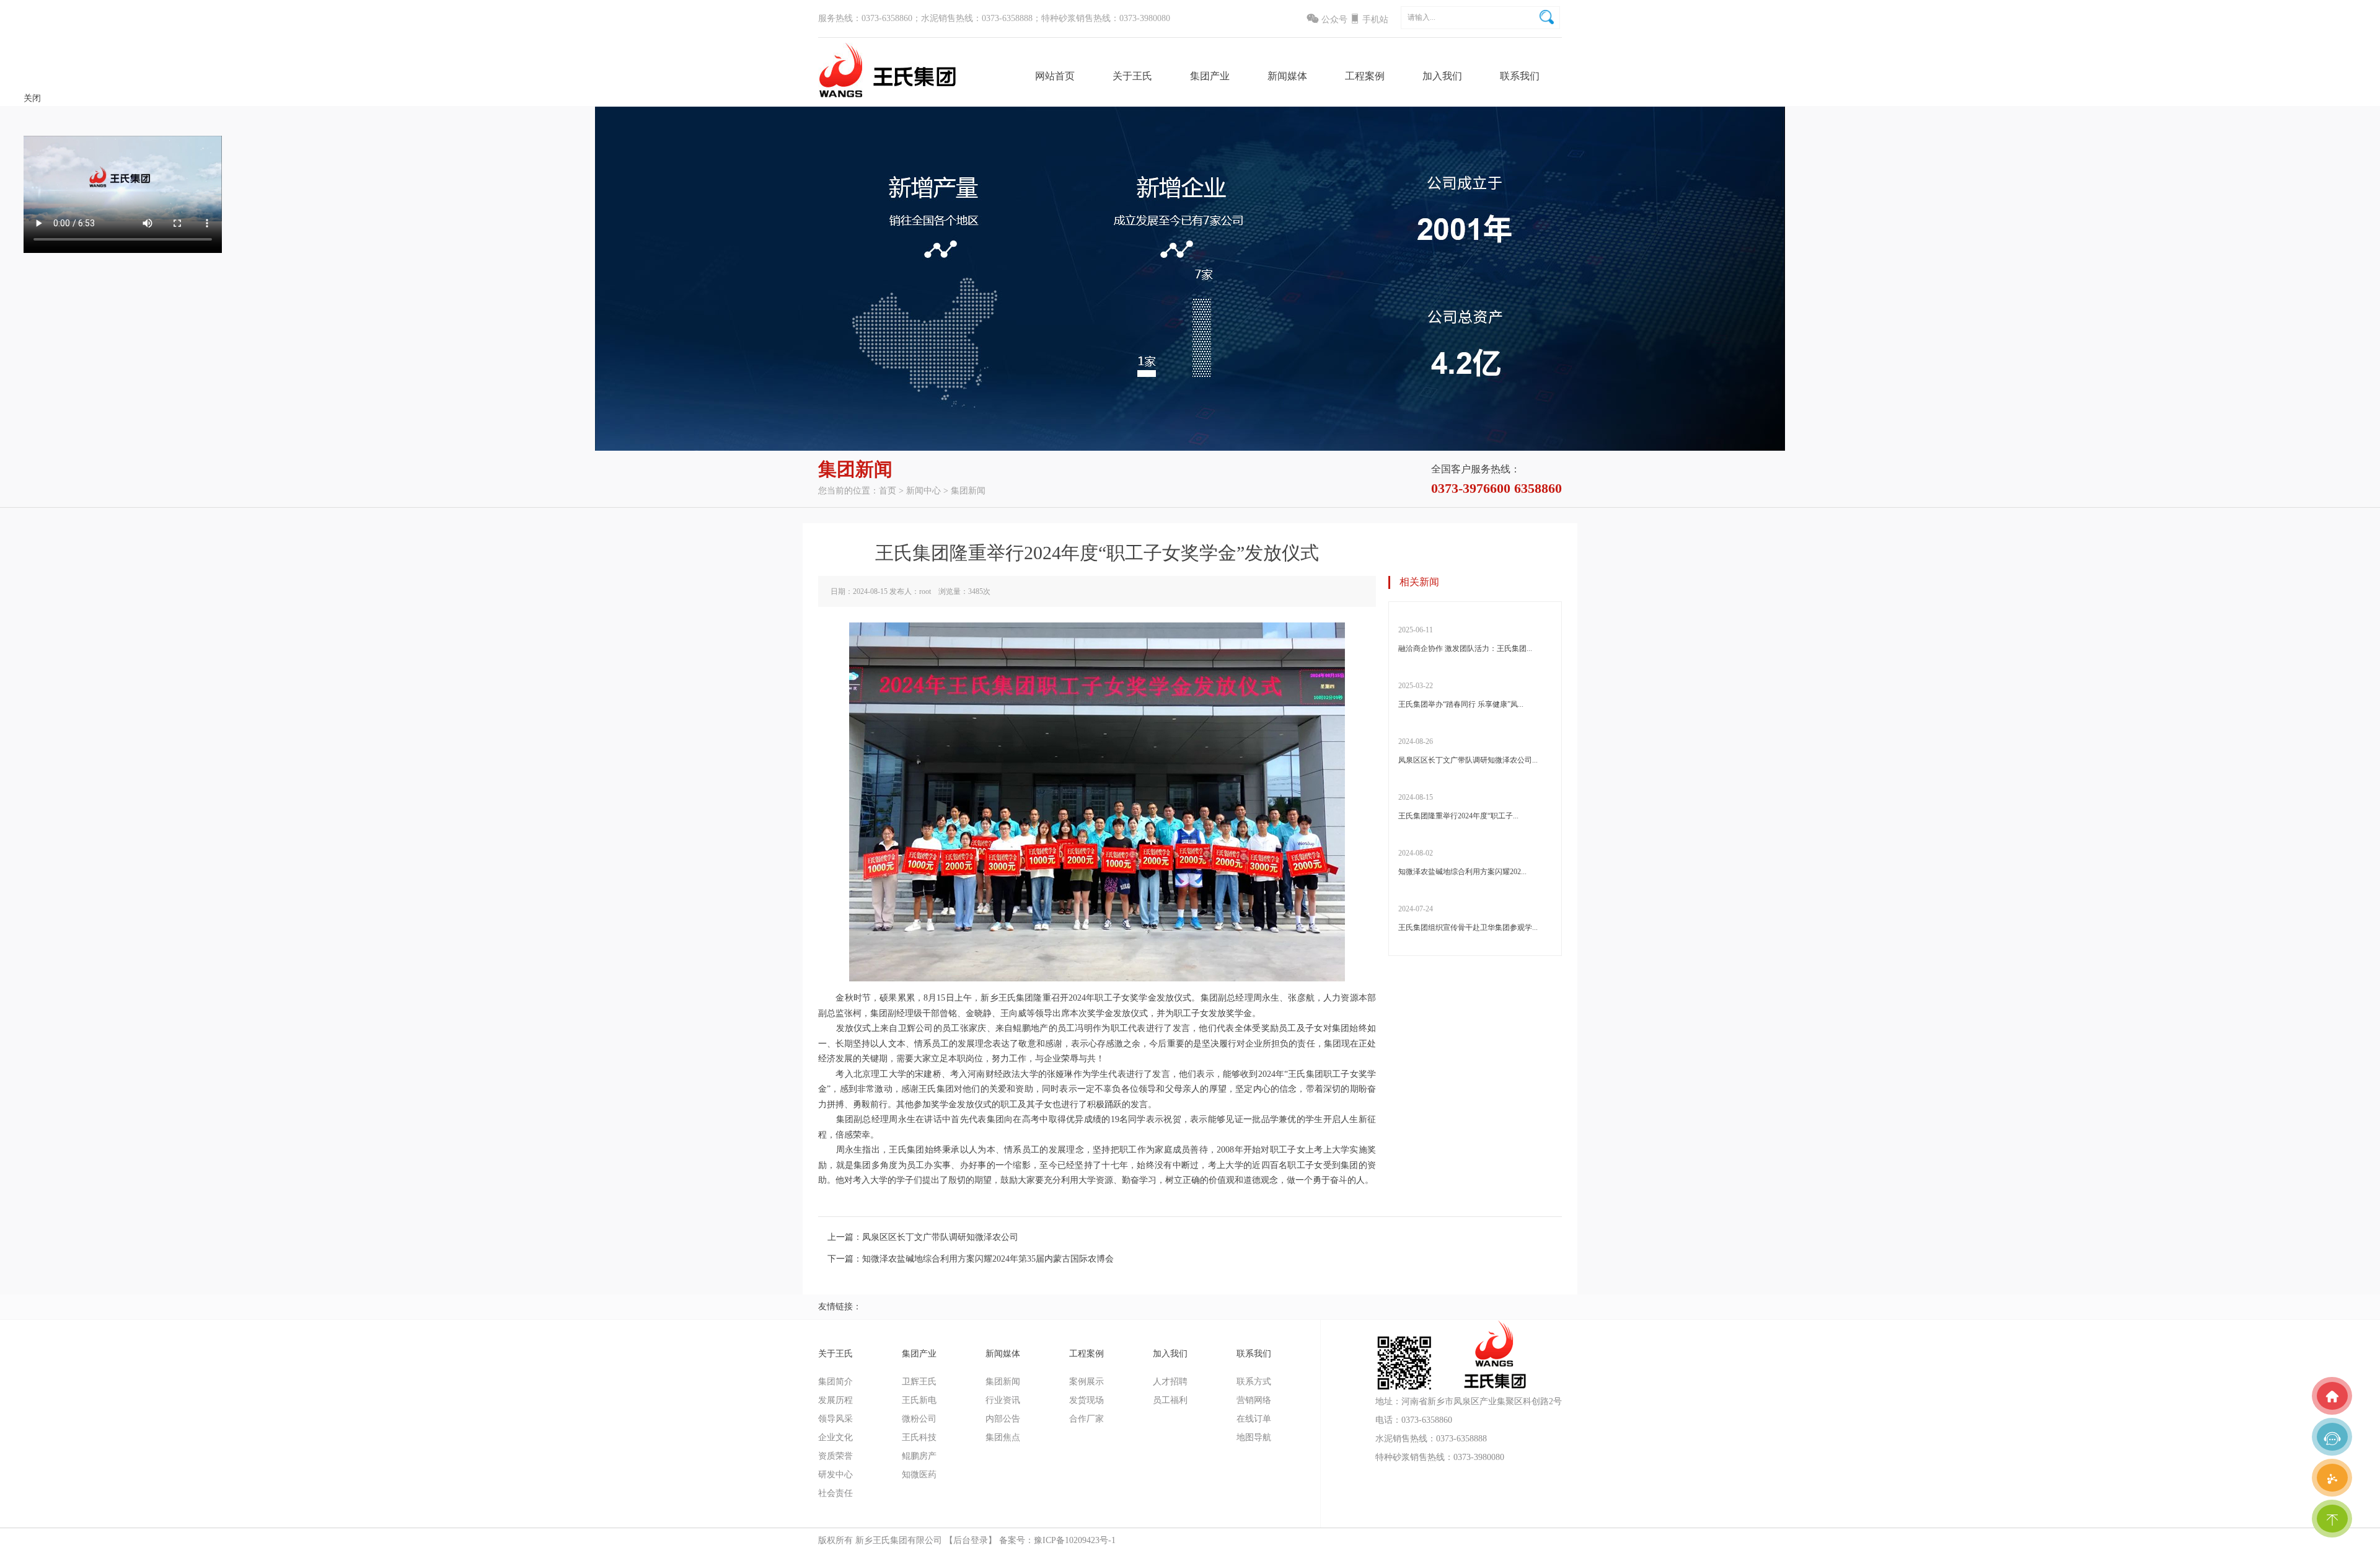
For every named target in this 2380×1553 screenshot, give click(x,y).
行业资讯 (1237, 153)
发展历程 (835, 1400)
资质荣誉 (835, 1456)
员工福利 (1443, 153)
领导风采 (835, 1419)
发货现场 (1366, 153)
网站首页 (1055, 76)
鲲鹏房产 (1160, 228)
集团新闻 (1237, 129)
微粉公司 (1160, 178)
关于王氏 (1132, 76)
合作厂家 (1366, 178)
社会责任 (835, 1493)
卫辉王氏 (1160, 129)
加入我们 (1442, 76)
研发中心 (835, 1475)
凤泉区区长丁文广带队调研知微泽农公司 (940, 1237)
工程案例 (1365, 76)
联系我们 (1520, 76)
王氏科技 (1160, 203)
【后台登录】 (971, 1540)
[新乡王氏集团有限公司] (887, 96)
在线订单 (1521, 178)
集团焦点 (1237, 203)
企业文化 (835, 1437)
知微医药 (1160, 253)
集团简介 (835, 1382)
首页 (888, 491)
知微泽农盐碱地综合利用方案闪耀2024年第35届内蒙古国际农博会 (988, 1259)
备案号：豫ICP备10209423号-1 (1057, 1540)
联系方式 (1521, 129)
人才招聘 (1443, 129)
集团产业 (1210, 76)
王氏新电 (1160, 153)
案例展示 (1366, 129)
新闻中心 (923, 491)
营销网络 (1521, 153)
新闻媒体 (1287, 76)
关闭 (32, 98)
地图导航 (1521, 203)
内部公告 (1237, 178)
